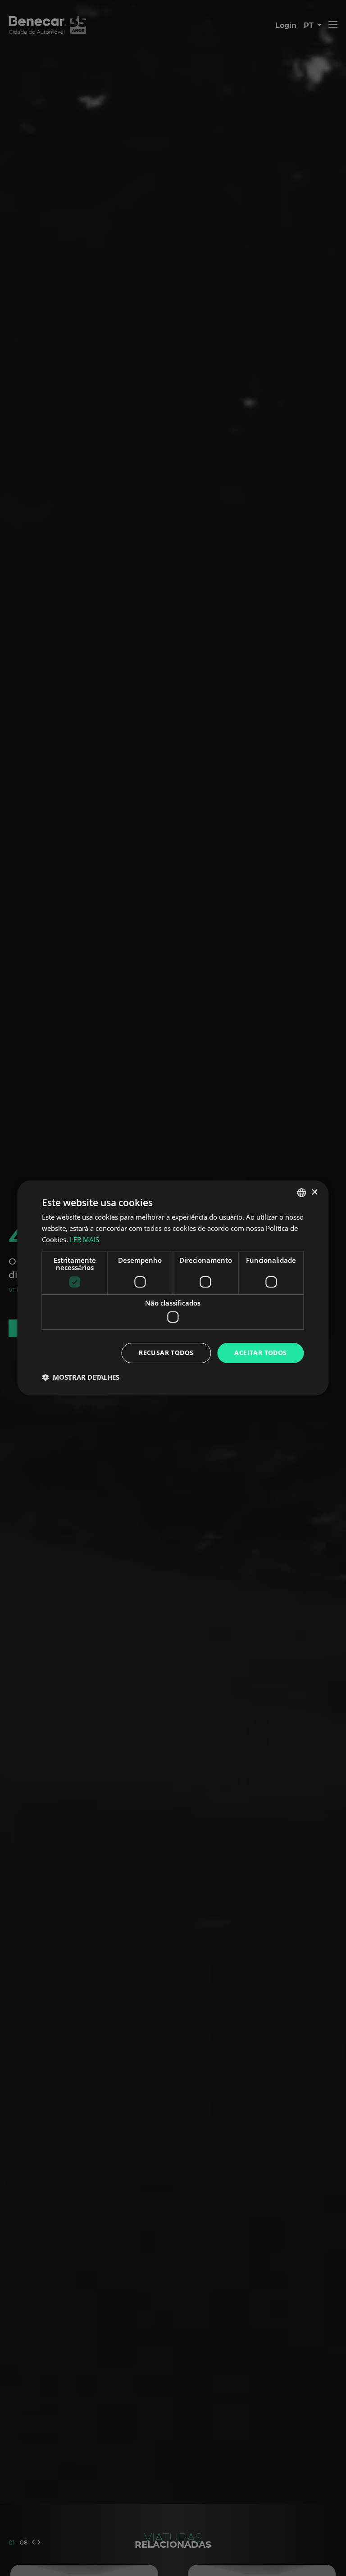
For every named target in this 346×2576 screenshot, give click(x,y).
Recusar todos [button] (166, 1353)
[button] (81, 1377)
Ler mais (84, 1239)
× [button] (314, 1192)
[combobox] (302, 1193)
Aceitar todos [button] (260, 1353)
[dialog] (173, 1288)
